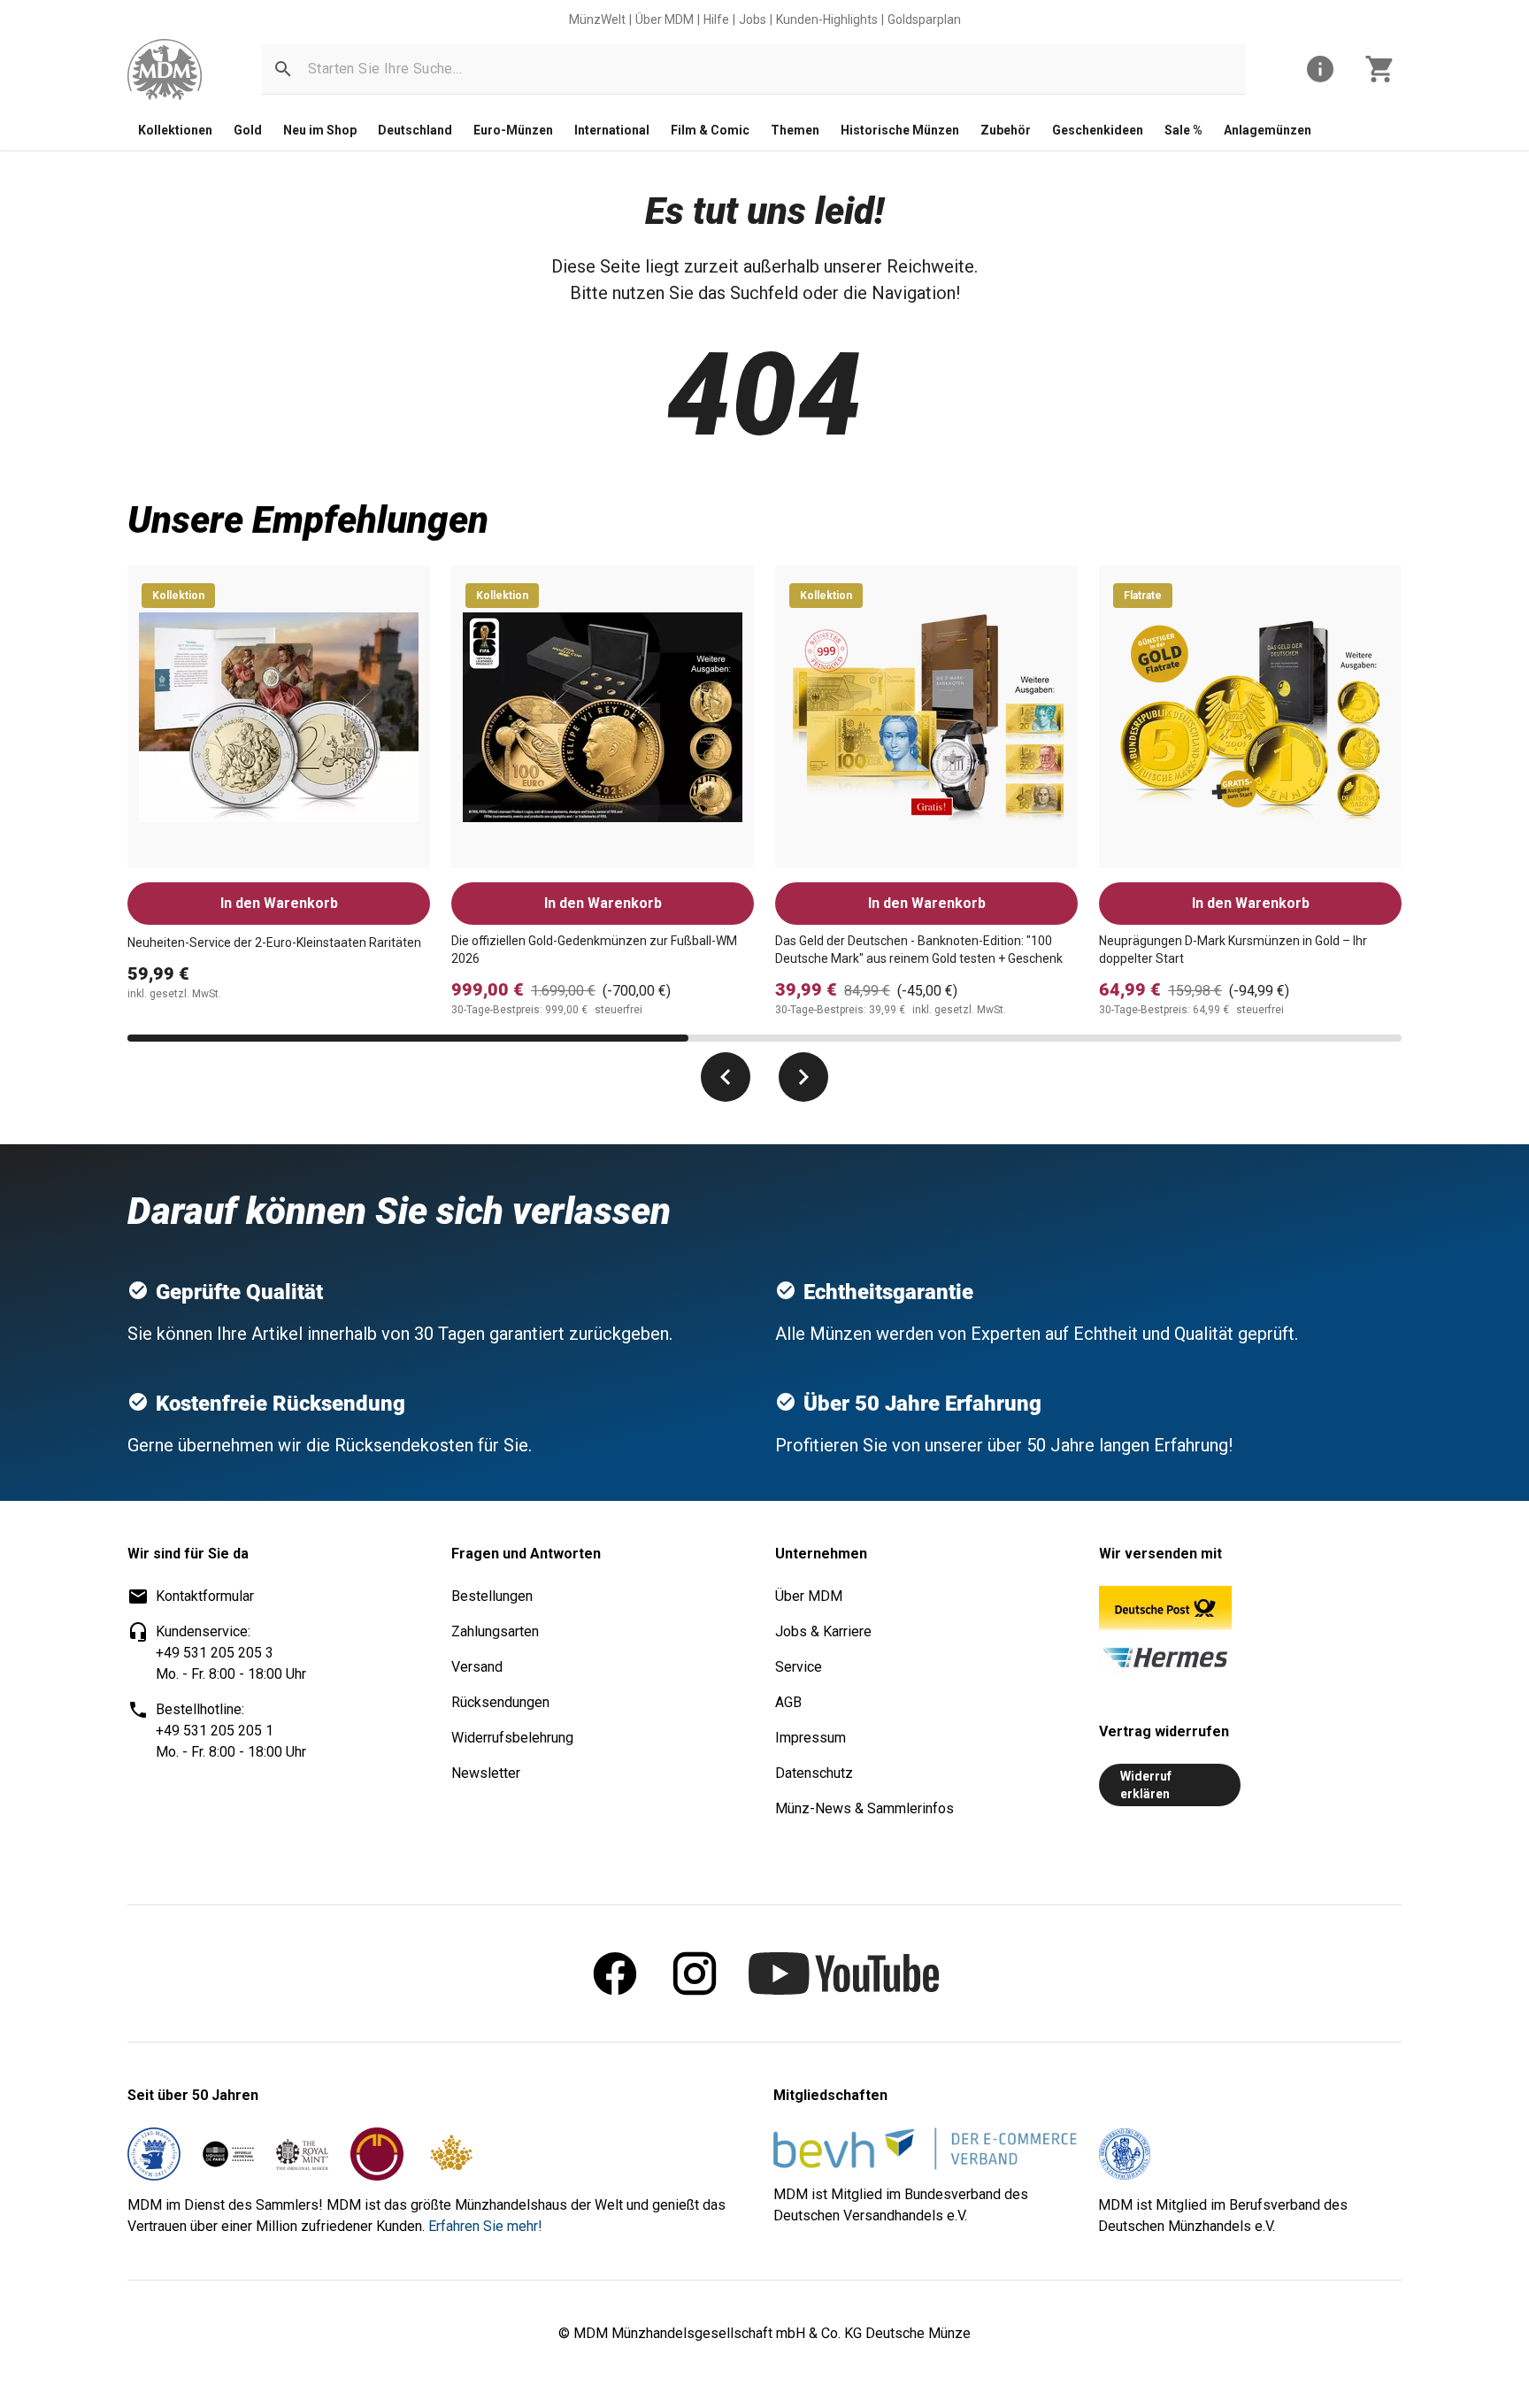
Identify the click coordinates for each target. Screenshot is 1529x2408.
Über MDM (665, 19)
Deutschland (415, 130)
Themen (795, 130)
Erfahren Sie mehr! (485, 2226)
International (612, 130)
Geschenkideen (1098, 130)
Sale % (1183, 130)
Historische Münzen (900, 130)
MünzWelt (597, 19)
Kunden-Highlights (827, 19)
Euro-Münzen (513, 130)
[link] (165, 69)
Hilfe (716, 19)
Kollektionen (175, 130)
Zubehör (1006, 130)
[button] (283, 69)
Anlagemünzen (1268, 130)
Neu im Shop (320, 130)
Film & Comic (710, 130)
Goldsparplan (924, 19)
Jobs (753, 19)
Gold (248, 130)
